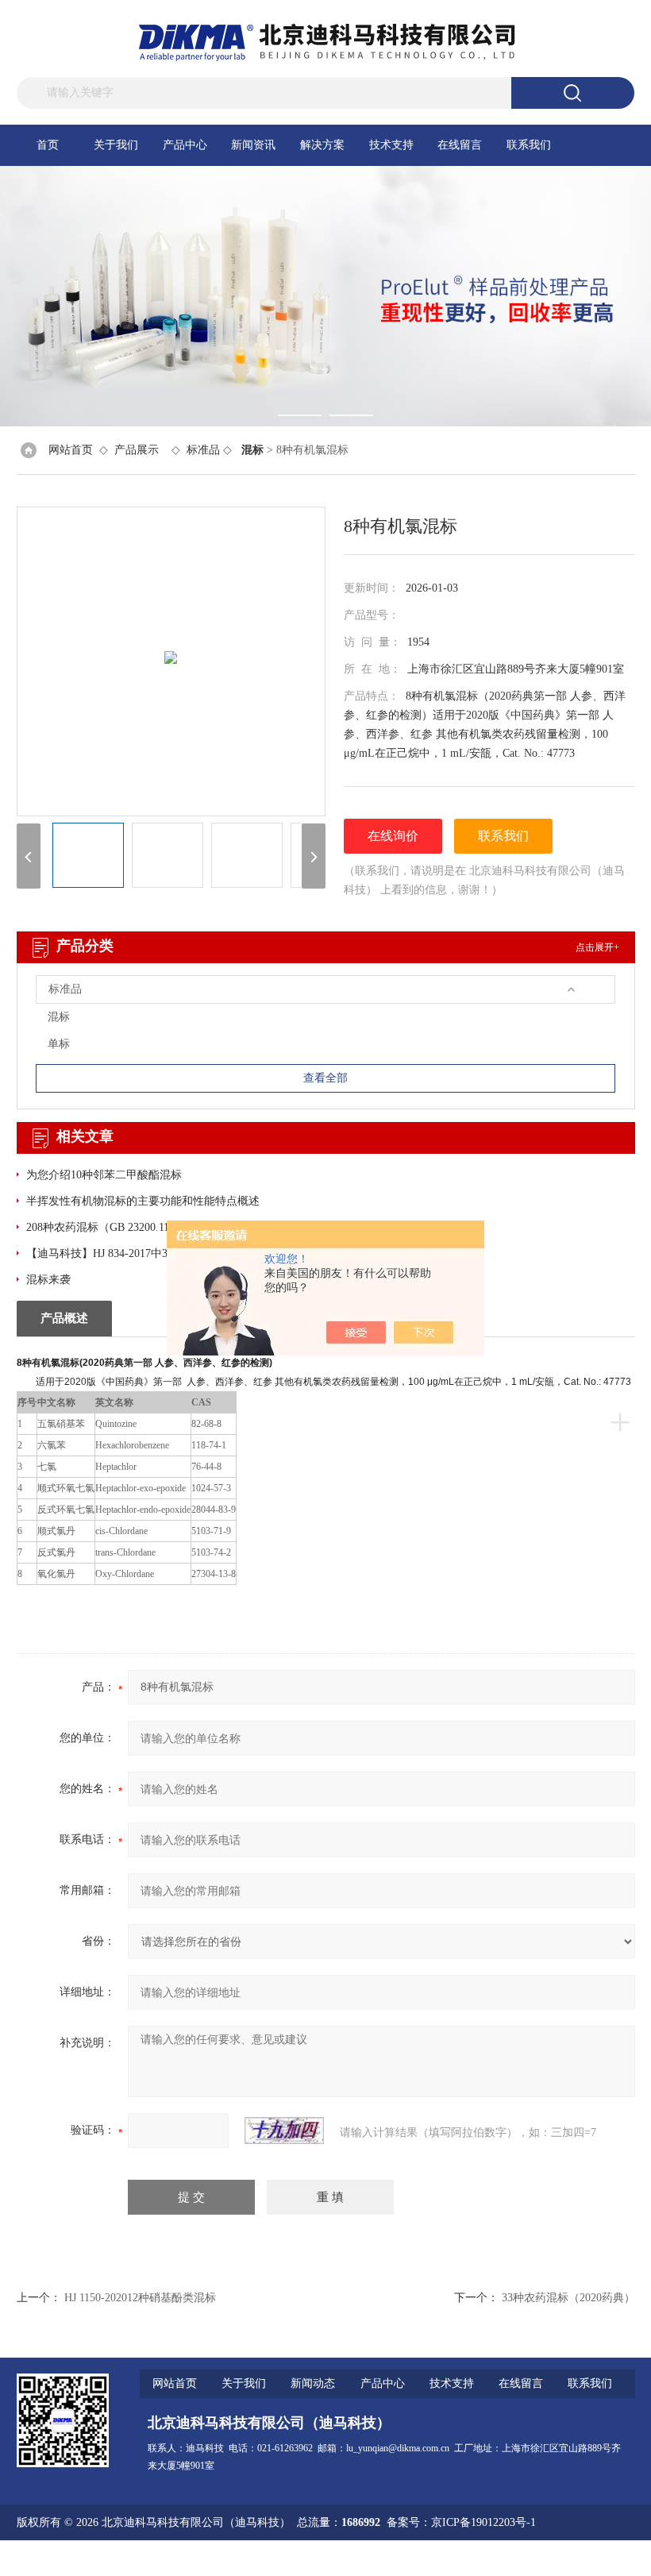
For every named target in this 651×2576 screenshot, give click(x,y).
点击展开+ (597, 947)
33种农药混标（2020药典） (568, 2298)
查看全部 (325, 1078)
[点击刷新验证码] (284, 2131)
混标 (59, 1017)
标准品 (203, 450)
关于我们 (116, 145)
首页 (48, 145)
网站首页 (71, 450)
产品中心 (185, 145)
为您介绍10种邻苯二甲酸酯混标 (104, 1175)
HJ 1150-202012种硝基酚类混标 (140, 2298)
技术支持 (391, 145)
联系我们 (529, 145)
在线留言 (460, 145)
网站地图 (495, 2558)
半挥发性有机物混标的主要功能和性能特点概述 (143, 1201)
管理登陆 (445, 2558)
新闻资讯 (253, 145)
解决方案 (322, 145)
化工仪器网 (607, 2558)
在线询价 (393, 836)
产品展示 (137, 450)
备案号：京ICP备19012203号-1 (461, 2522)
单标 (59, 1044)
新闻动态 (313, 2383)
